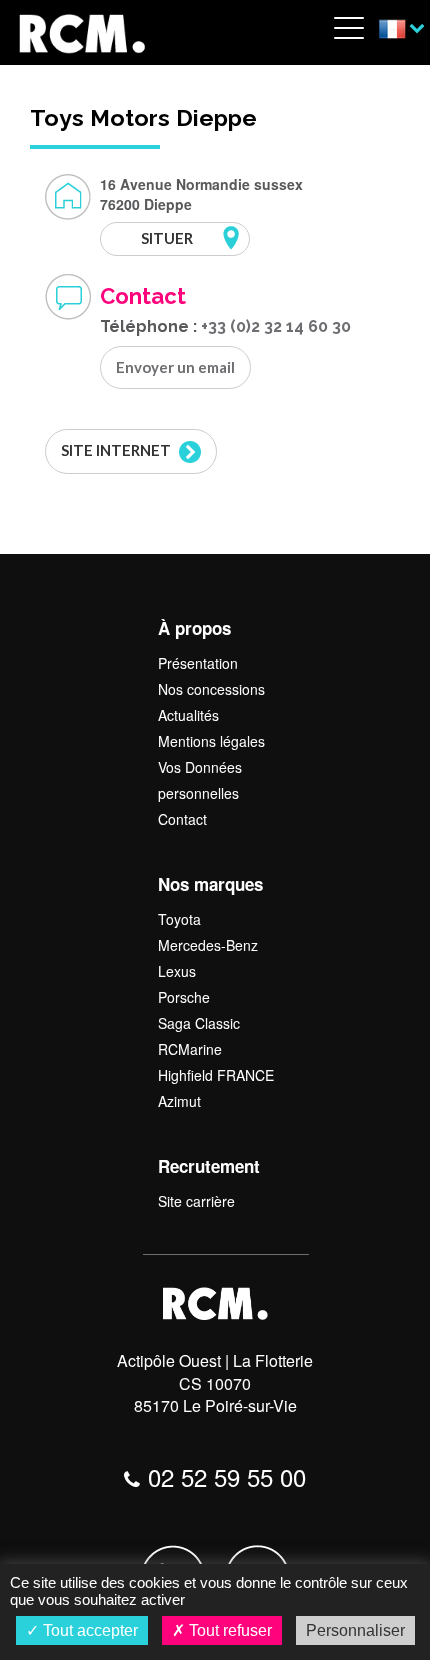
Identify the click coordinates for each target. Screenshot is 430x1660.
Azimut (179, 1101)
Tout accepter (88, 1630)
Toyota (179, 919)
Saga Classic (199, 1023)
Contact (182, 819)
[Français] (401, 30)
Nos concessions (211, 689)
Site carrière (196, 1201)
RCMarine (190, 1049)
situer (167, 238)
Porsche (184, 997)
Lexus (177, 971)
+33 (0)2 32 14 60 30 (276, 326)
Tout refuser (228, 1630)
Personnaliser (355, 1630)
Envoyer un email (175, 367)
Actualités (188, 715)
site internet (117, 450)
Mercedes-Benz (208, 945)
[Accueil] (81, 30)
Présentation (198, 663)
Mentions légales (211, 741)
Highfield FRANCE (216, 1075)
